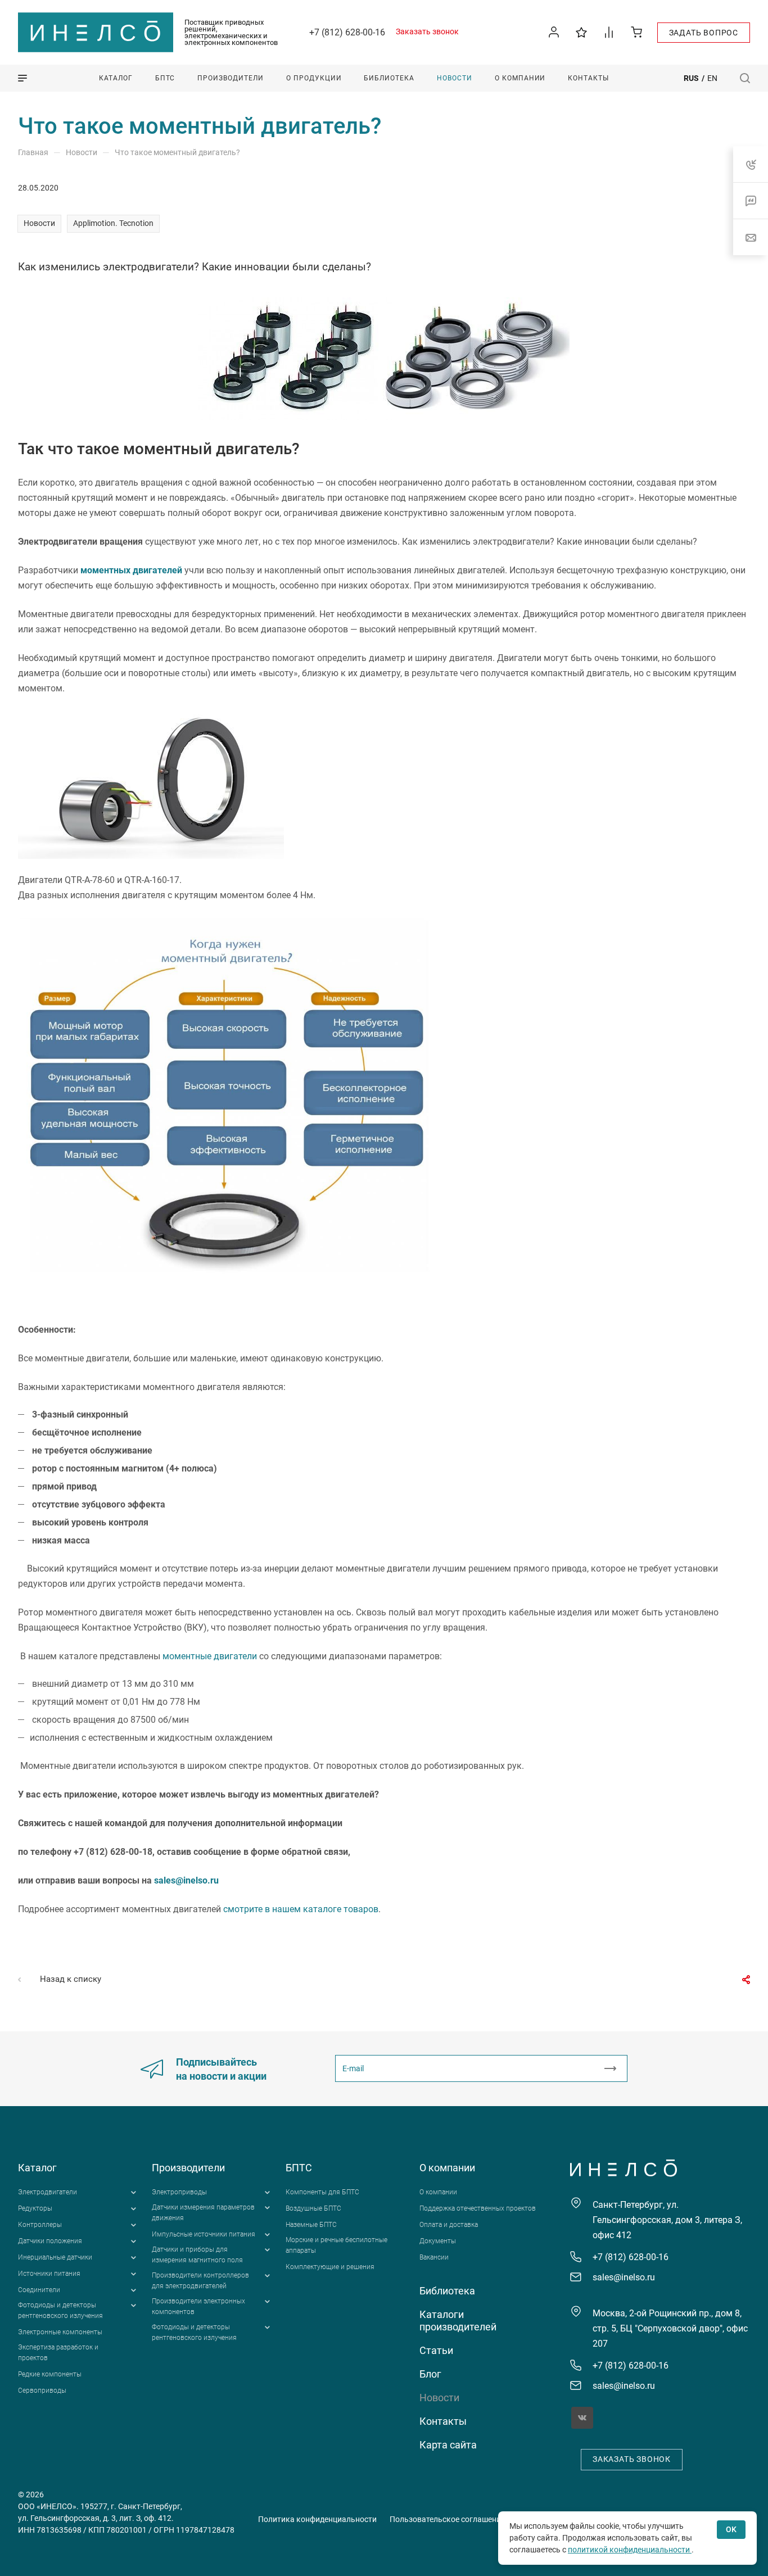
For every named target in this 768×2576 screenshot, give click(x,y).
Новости (39, 223)
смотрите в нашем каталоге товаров (301, 1909)
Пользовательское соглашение (447, 2519)
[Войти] (554, 32)
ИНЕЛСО (96, 33)
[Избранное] (582, 32)
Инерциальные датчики (55, 2257)
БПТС (299, 2168)
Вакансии (434, 2257)
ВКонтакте (582, 2418)
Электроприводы (179, 2192)
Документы (438, 2241)
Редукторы (35, 2208)
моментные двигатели (210, 1656)
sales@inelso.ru (186, 1880)
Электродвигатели (48, 2192)
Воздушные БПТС (313, 2208)
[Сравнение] (609, 32)
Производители (188, 2168)
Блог (430, 2374)
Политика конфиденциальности (317, 2519)
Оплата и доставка (449, 2225)
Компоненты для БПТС (322, 2192)
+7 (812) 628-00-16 (347, 32)
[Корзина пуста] (637, 32)
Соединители (39, 2290)
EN (712, 78)
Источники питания (49, 2274)
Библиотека (447, 2291)
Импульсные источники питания (204, 2234)
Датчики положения (50, 2241)
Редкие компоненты (50, 2374)
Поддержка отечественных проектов (478, 2208)
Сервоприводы (42, 2391)
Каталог (37, 2168)
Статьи (436, 2350)
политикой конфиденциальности (630, 2550)
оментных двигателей (135, 570)
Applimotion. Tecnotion (113, 223)
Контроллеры (40, 2225)
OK (731, 2529)
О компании (447, 2168)
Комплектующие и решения (330, 2267)
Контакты (443, 2421)
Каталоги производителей (458, 2321)
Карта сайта (448, 2445)
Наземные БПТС (311, 2225)
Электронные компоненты (60, 2332)
